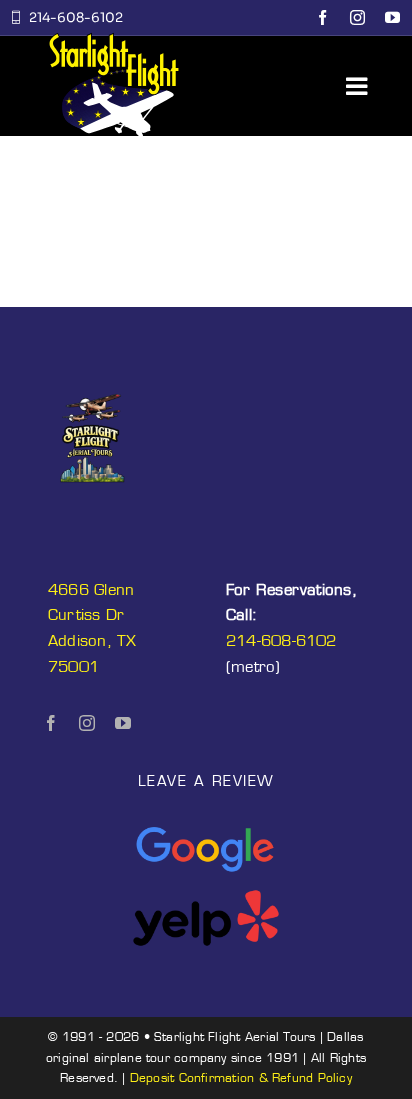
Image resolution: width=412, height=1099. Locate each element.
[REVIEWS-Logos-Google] (206, 828)
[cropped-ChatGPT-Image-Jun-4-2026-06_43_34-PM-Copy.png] (92, 384)
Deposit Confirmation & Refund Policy (241, 1077)
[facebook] (322, 17)
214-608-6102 (281, 640)
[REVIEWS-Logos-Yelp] (206, 896)
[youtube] (392, 17)
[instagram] (357, 17)
